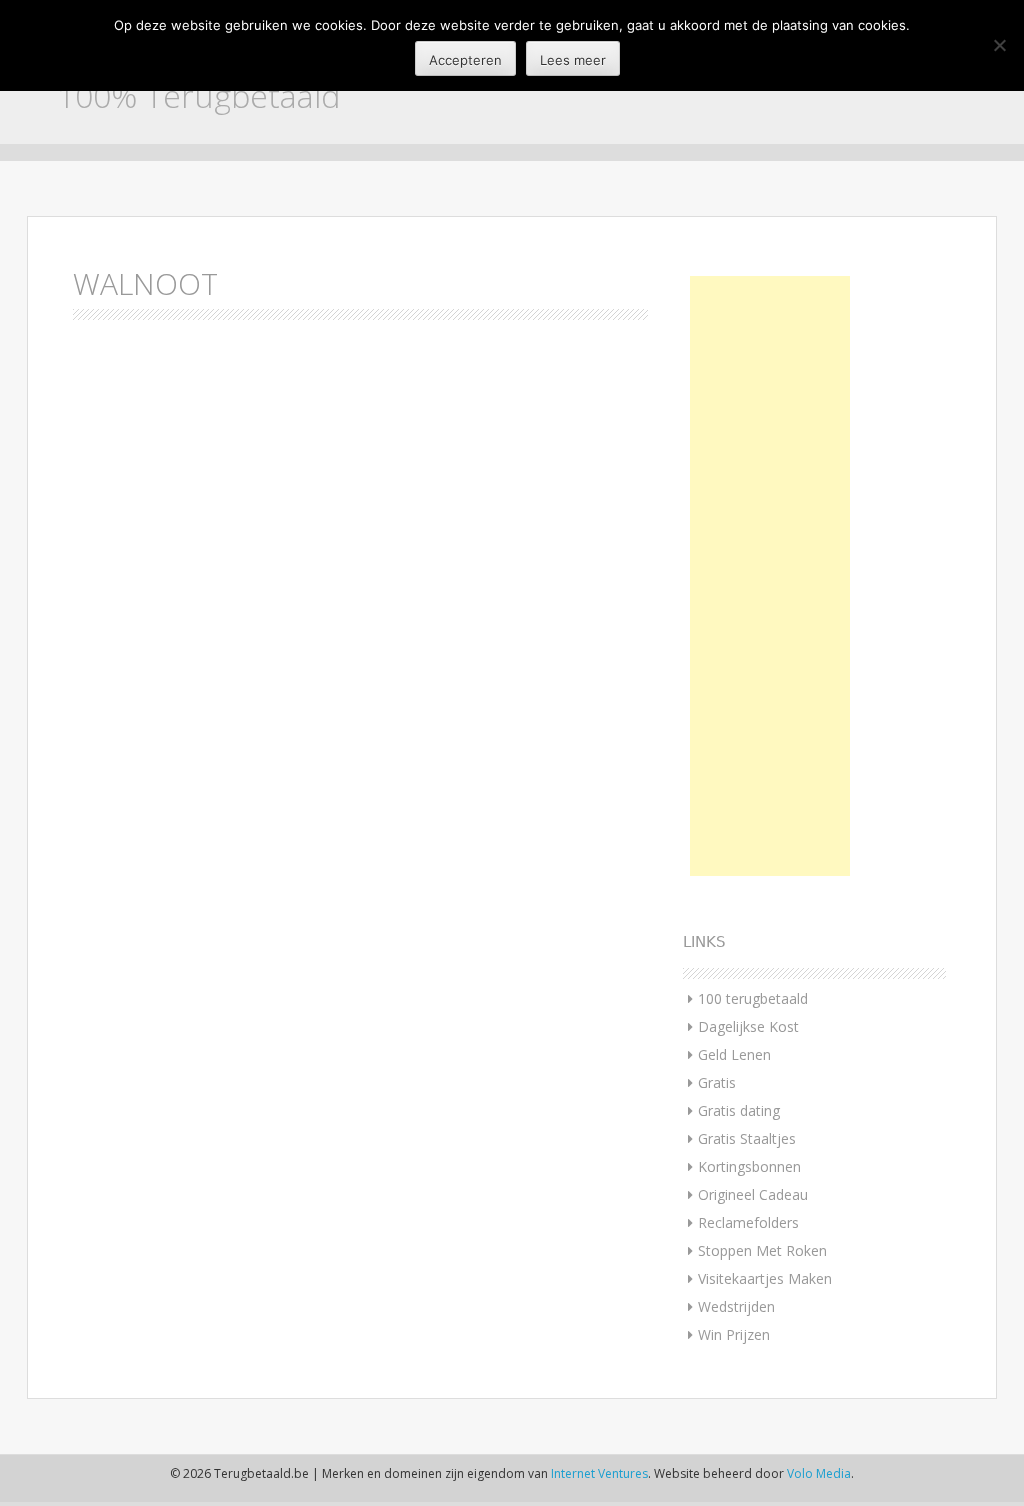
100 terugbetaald (753, 998)
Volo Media (819, 1473)
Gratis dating (739, 1110)
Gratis (717, 1082)
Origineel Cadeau (753, 1194)
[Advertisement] (770, 576)
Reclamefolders (748, 1222)
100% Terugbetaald (198, 95)
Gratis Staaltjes (747, 1138)
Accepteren (465, 60)
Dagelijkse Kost (748, 1026)
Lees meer (573, 60)
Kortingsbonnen (749, 1166)
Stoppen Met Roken (762, 1250)
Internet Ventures (599, 1473)
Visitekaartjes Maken (765, 1278)
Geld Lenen (734, 1054)
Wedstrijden (736, 1306)
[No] (999, 45)
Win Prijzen (734, 1334)
